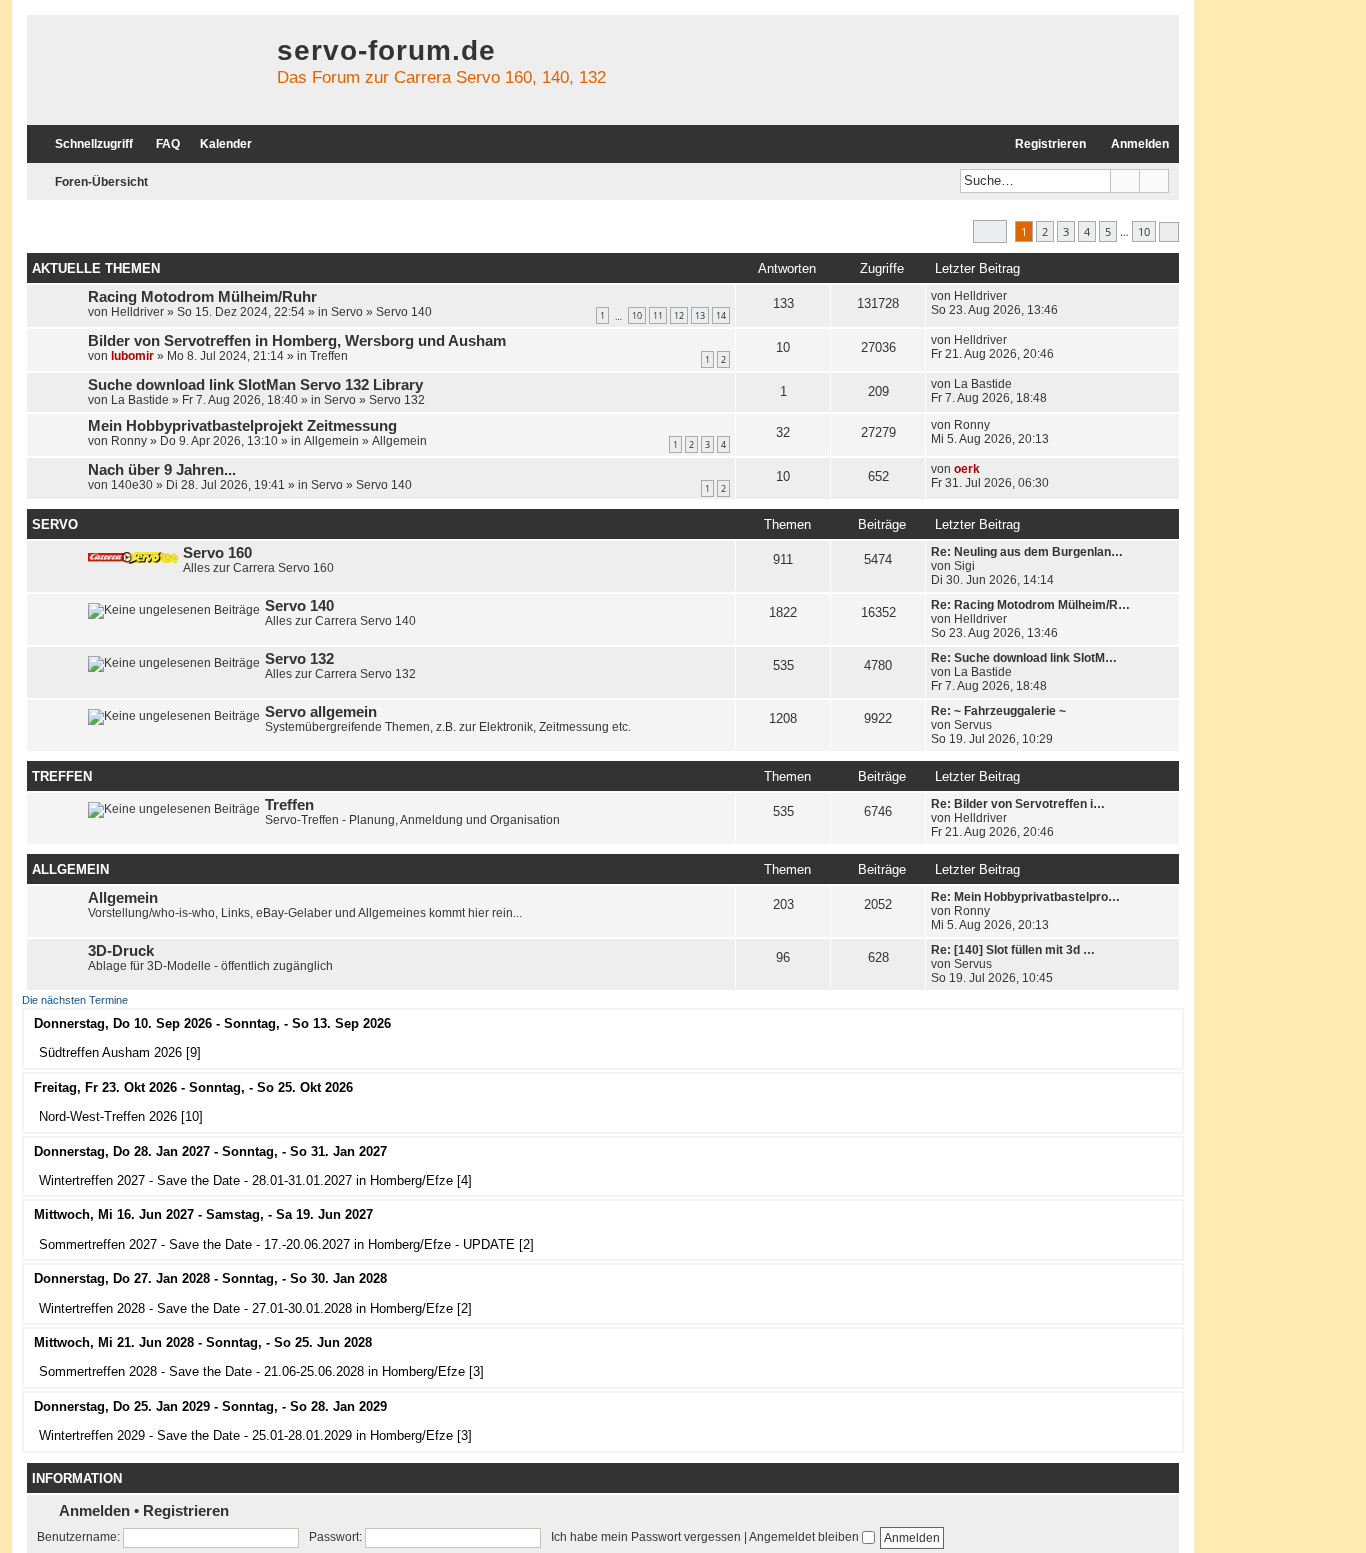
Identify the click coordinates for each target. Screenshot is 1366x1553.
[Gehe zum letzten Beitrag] (1016, 296)
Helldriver (137, 312)
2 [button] (1045, 231)
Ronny (129, 441)
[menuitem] (159, 144)
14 (721, 315)
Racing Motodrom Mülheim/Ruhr (202, 297)
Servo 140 (404, 312)
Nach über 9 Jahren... (162, 470)
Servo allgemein (321, 712)
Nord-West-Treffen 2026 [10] (121, 1116)
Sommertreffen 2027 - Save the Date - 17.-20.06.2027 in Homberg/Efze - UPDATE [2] (286, 1244)
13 (700, 315)
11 (658, 315)
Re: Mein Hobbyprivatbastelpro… (1025, 897)
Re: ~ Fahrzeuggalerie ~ (998, 711)
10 (637, 315)
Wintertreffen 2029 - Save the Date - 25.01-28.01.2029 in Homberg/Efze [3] (255, 1435)
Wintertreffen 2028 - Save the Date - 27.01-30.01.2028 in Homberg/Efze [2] (255, 1308)
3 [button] (1066, 231)
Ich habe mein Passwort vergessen (646, 1537)
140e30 (132, 485)
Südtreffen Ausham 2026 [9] (120, 1052)
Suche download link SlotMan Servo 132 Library (255, 385)
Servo (347, 312)
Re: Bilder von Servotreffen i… (1018, 804)
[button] (990, 231)
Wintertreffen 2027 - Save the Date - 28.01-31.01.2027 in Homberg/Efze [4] (255, 1180)
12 (679, 315)
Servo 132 (397, 400)
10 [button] (1144, 231)
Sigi (964, 566)
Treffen (329, 356)
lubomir (132, 356)
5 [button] (1108, 231)
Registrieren (186, 1510)
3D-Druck (121, 951)
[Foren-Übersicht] (147, 70)
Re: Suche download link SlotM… (1024, 658)
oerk (967, 469)
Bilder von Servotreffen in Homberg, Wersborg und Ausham (297, 341)
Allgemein (331, 441)
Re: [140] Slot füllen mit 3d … (1013, 950)
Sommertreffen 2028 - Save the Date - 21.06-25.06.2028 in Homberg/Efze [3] (261, 1371)
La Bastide (140, 400)
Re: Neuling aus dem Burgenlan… (1027, 552)
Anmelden (94, 1510)
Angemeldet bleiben (805, 1537)
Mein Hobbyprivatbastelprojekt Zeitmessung (242, 426)
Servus (973, 725)
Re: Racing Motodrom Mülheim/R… (1030, 605)
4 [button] (1087, 231)
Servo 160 (217, 553)
